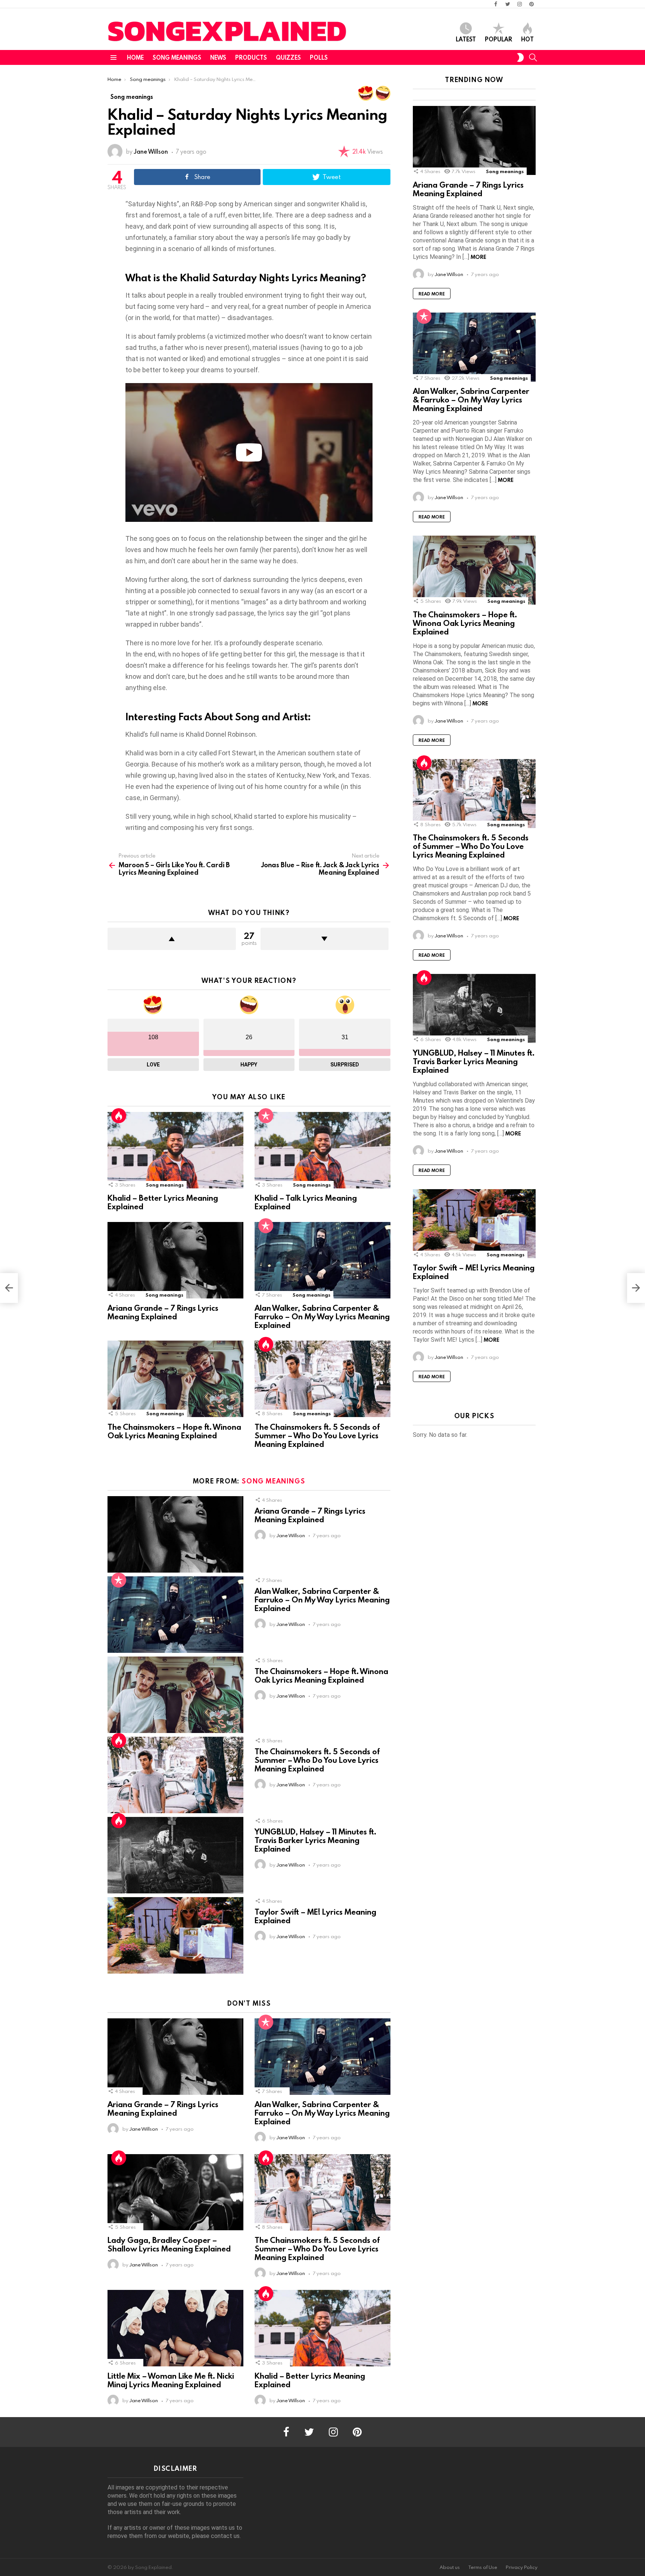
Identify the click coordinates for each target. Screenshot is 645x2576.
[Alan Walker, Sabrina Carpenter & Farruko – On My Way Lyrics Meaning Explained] (322, 1260)
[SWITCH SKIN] (520, 57)
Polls (319, 57)
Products (251, 57)
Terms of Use (483, 2567)
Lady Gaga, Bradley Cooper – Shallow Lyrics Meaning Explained (169, 2244)
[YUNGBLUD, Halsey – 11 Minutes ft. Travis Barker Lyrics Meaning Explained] (175, 1855)
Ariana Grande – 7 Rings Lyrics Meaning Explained (163, 1312)
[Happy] (383, 93)
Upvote (172, 939)
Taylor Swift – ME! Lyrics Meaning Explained (315, 1916)
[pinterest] (532, 4)
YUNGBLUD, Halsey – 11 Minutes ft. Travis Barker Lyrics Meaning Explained (315, 1840)
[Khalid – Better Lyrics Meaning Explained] (175, 1150)
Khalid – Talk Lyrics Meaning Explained (306, 1202)
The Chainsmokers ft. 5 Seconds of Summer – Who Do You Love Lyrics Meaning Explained (317, 1435)
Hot (527, 39)
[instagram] (520, 4)
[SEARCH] (533, 57)
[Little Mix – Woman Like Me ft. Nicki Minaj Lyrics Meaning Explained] (175, 2328)
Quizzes (288, 57)
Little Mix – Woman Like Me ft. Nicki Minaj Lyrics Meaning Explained (171, 2380)
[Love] (366, 93)
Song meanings (177, 57)
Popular (498, 39)
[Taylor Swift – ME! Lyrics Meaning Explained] (175, 1935)
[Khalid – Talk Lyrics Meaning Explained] (322, 1150)
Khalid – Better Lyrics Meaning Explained (163, 1202)
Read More (432, 294)
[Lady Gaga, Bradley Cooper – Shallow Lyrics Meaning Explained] (175, 2192)
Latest (466, 39)
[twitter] (508, 4)
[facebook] (496, 4)
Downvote (325, 939)
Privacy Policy (522, 2567)
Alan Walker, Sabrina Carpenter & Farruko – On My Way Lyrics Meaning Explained (322, 1316)
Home (135, 57)
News (218, 57)
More (479, 257)
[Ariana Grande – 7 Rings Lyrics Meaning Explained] (175, 1260)
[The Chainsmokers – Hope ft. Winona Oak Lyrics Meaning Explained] (175, 1379)
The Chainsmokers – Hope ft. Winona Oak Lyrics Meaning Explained (174, 1431)
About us (450, 2567)
